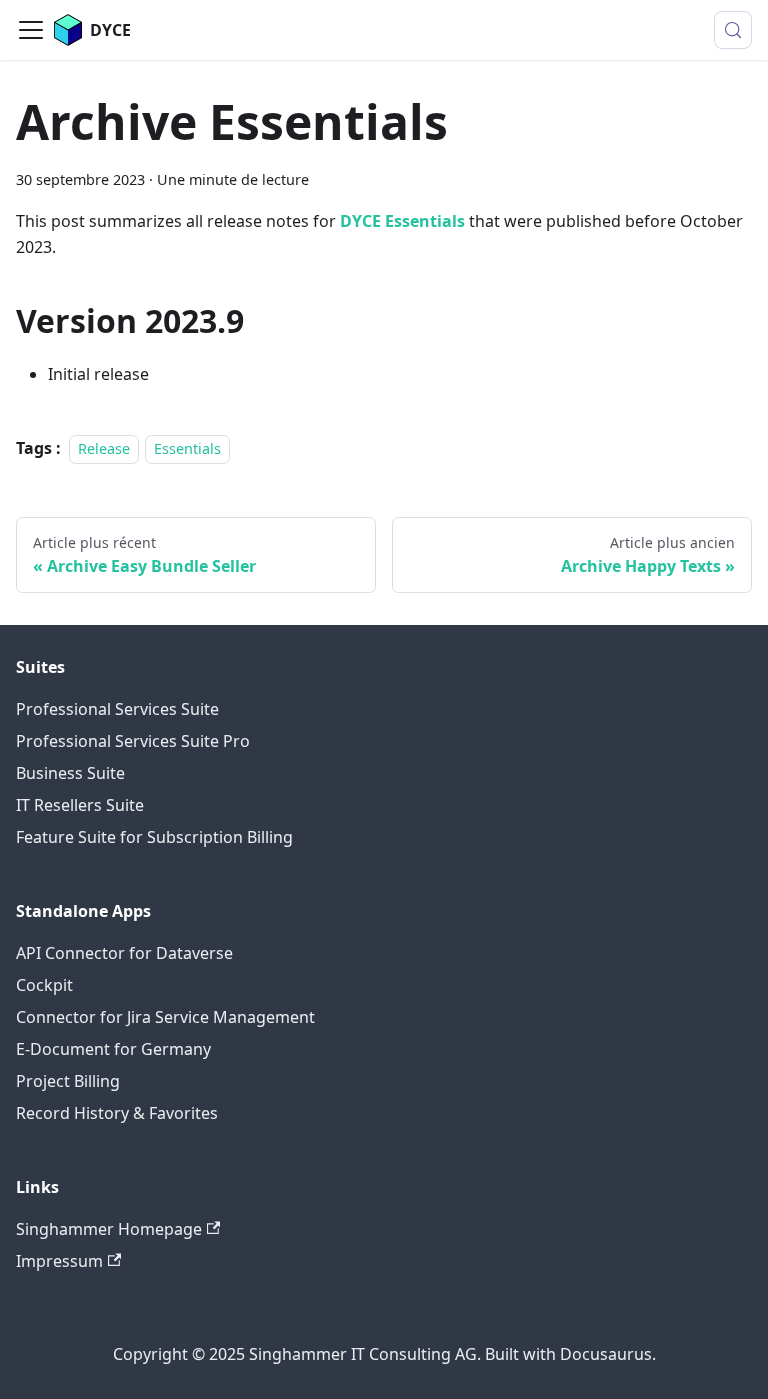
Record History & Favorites (117, 1113)
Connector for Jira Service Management (165, 1017)
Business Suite (70, 773)
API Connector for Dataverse (124, 953)
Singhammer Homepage (109, 1229)
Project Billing (68, 1081)
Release (104, 448)
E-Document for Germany (113, 1049)
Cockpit (44, 985)
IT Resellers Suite (80, 805)
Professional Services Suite (117, 709)
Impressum (59, 1261)
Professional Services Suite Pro (133, 741)
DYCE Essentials (402, 221)
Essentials (187, 448)
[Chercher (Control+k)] (733, 30)
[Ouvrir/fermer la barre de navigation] (31, 30)
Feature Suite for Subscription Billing (154, 837)
